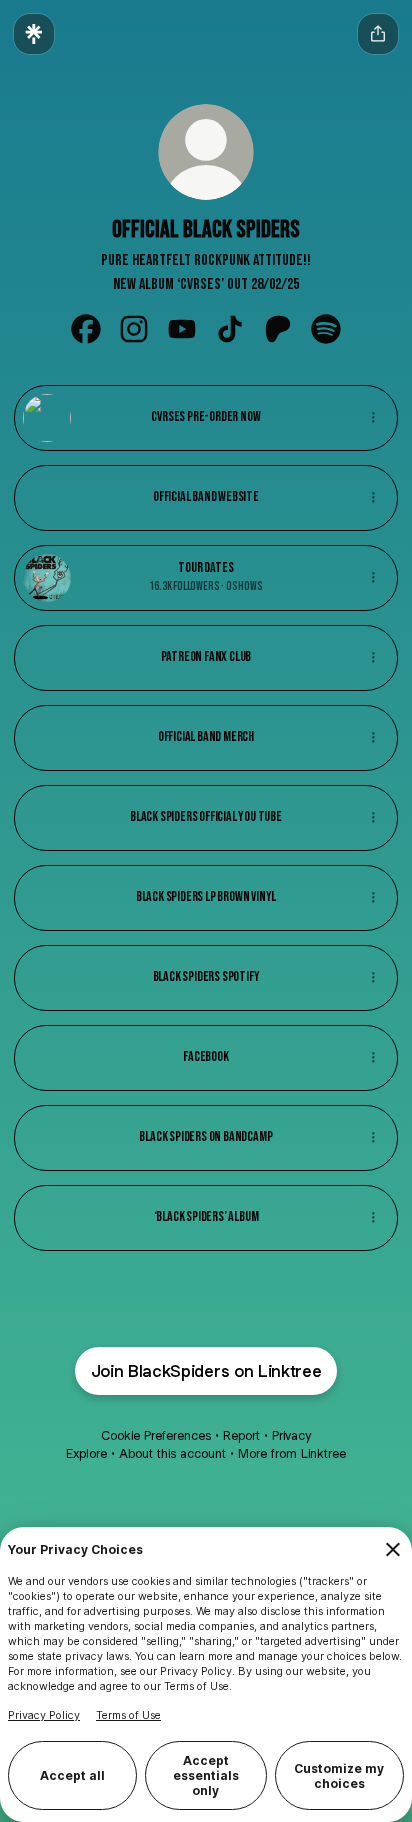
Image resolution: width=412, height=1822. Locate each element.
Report (241, 1435)
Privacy (291, 1435)
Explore (86, 1453)
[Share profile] (378, 34)
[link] (86, 329)
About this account (172, 1453)
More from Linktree (292, 1453)
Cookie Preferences (156, 1435)
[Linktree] (34, 34)
